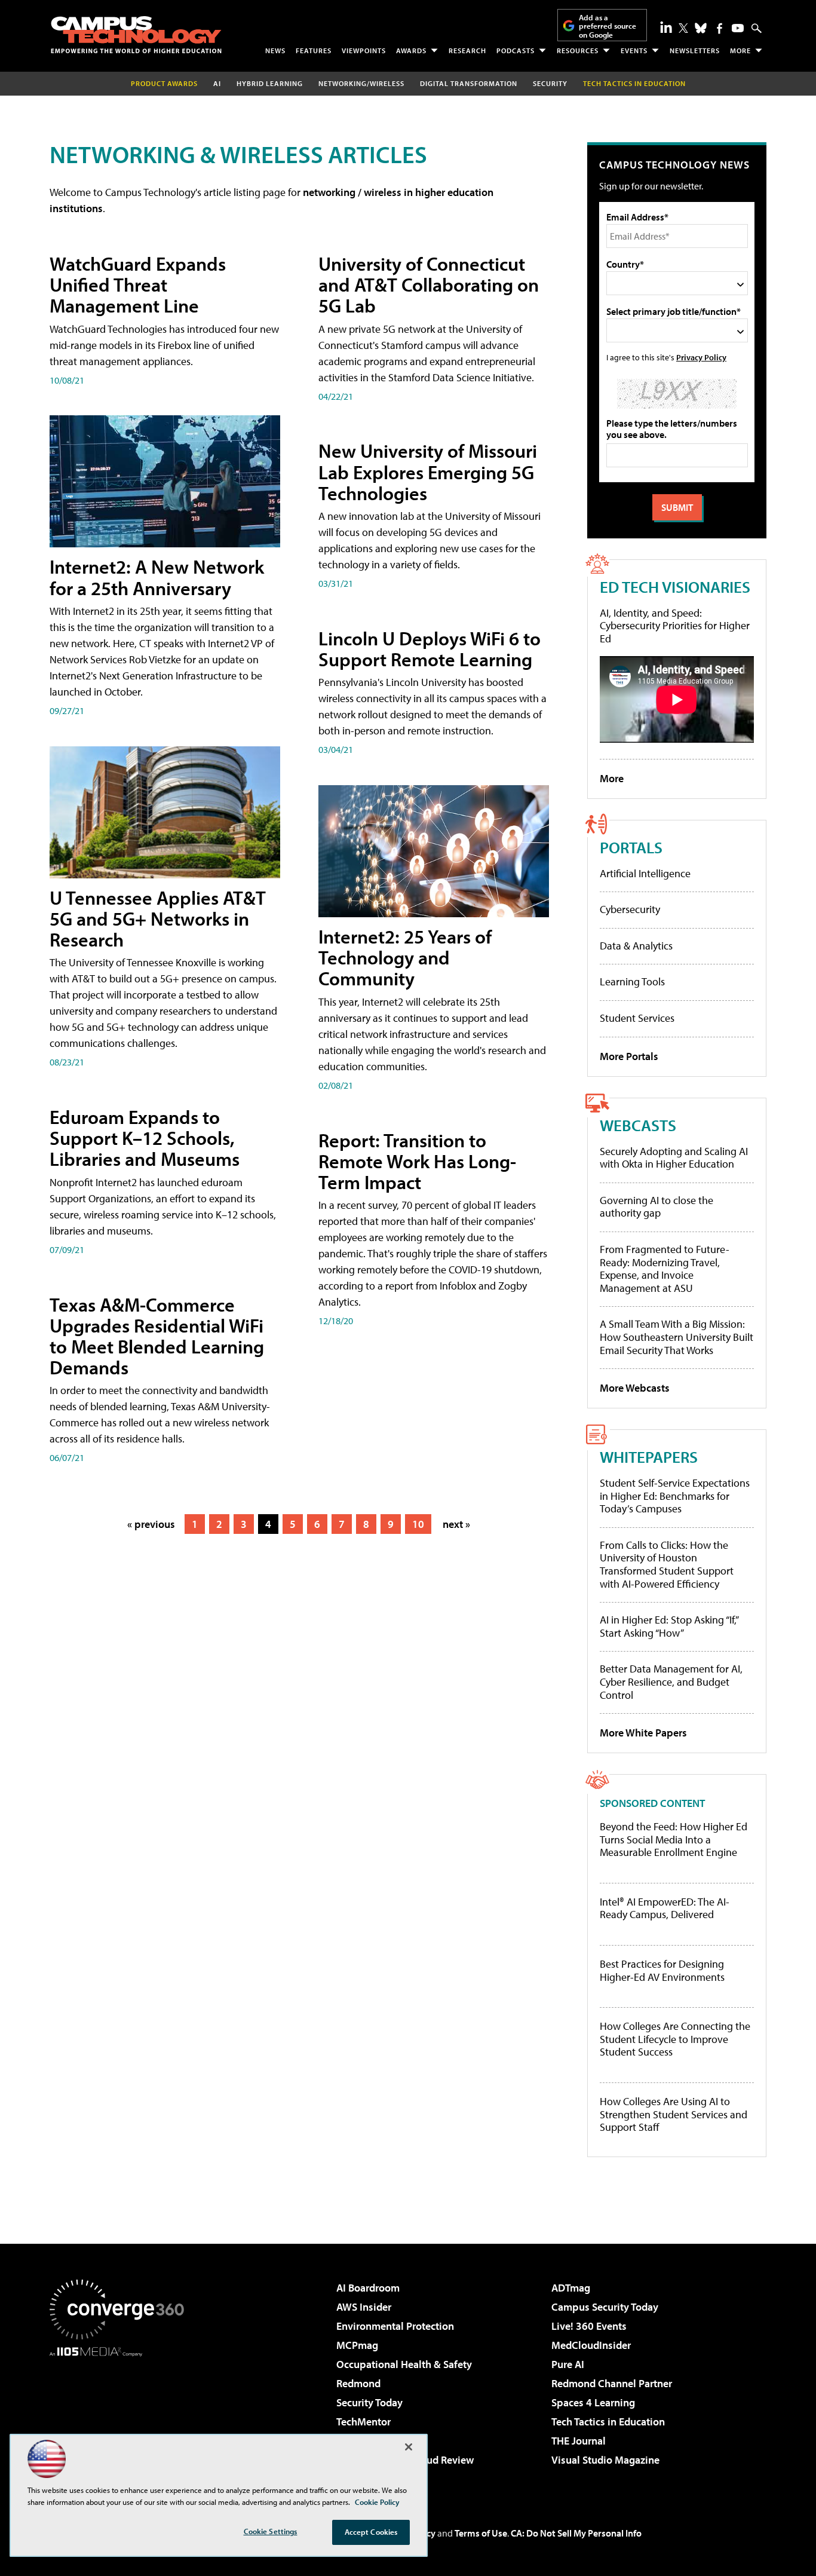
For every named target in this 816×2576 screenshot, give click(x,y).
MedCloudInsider (591, 2345)
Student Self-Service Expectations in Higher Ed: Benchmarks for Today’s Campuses (675, 1496)
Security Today (369, 2402)
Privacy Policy (701, 357)
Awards (411, 50)
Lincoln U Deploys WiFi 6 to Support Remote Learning (430, 649)
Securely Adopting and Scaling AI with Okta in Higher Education (674, 1158)
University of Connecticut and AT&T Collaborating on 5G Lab (429, 284)
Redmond (358, 2383)
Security (550, 83)
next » (456, 1524)
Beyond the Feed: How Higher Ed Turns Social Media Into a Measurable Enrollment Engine (674, 1840)
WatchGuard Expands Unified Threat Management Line (138, 284)
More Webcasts (635, 1388)
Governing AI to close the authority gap (657, 1207)
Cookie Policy (377, 2502)
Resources (578, 50)
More (740, 50)
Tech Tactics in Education (608, 2422)
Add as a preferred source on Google (608, 26)
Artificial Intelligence (645, 873)
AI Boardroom (368, 2288)
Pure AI (568, 2364)
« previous (151, 1524)
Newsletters (695, 50)
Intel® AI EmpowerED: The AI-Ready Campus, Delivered (665, 1908)
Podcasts (516, 50)
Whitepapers (649, 1457)
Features (314, 50)
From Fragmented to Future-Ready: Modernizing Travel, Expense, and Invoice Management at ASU (665, 1269)
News (275, 50)
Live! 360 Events (589, 2326)
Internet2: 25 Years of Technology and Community (405, 957)
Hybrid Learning (270, 83)
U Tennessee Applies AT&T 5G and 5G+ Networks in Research (158, 918)
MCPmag (357, 2345)
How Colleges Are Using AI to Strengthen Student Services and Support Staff (674, 2114)
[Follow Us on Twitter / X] (683, 28)
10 (418, 1524)
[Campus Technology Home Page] (136, 35)
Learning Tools (632, 981)
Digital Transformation (469, 83)
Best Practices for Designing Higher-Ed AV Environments (662, 1970)
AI (217, 83)
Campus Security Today (605, 2307)
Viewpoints (364, 50)
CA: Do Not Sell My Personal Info (576, 2533)
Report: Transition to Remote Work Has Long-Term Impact (417, 1161)
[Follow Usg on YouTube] (738, 28)
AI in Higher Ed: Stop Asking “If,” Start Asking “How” (669, 1626)
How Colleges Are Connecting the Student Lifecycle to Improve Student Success (675, 2039)
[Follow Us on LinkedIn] (666, 27)
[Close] (409, 2447)
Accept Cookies (371, 2532)
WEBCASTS (638, 1125)
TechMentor (363, 2422)
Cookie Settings (271, 2531)
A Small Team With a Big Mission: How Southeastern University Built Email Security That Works (677, 1337)
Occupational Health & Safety (404, 2364)
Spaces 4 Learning (593, 2402)
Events (634, 50)
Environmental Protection (395, 2326)
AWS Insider (364, 2307)
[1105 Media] (121, 2418)
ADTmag (571, 2288)
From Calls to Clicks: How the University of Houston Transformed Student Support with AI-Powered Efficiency (667, 1564)
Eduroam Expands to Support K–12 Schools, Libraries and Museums (145, 1138)
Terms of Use (481, 2533)
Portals (631, 847)
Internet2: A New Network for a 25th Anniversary (157, 577)
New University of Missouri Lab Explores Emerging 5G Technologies (428, 471)
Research (467, 50)
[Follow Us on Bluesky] (701, 28)
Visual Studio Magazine (605, 2460)
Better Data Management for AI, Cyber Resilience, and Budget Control (671, 1681)
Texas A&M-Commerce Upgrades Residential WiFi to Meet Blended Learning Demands (157, 1336)
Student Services (637, 1018)
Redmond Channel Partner (612, 2383)
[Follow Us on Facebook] (720, 28)
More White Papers (643, 1733)
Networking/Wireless (361, 83)
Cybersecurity (630, 909)
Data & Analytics (636, 946)
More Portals (629, 1056)
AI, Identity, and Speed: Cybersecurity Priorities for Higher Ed (675, 626)
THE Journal (579, 2441)
